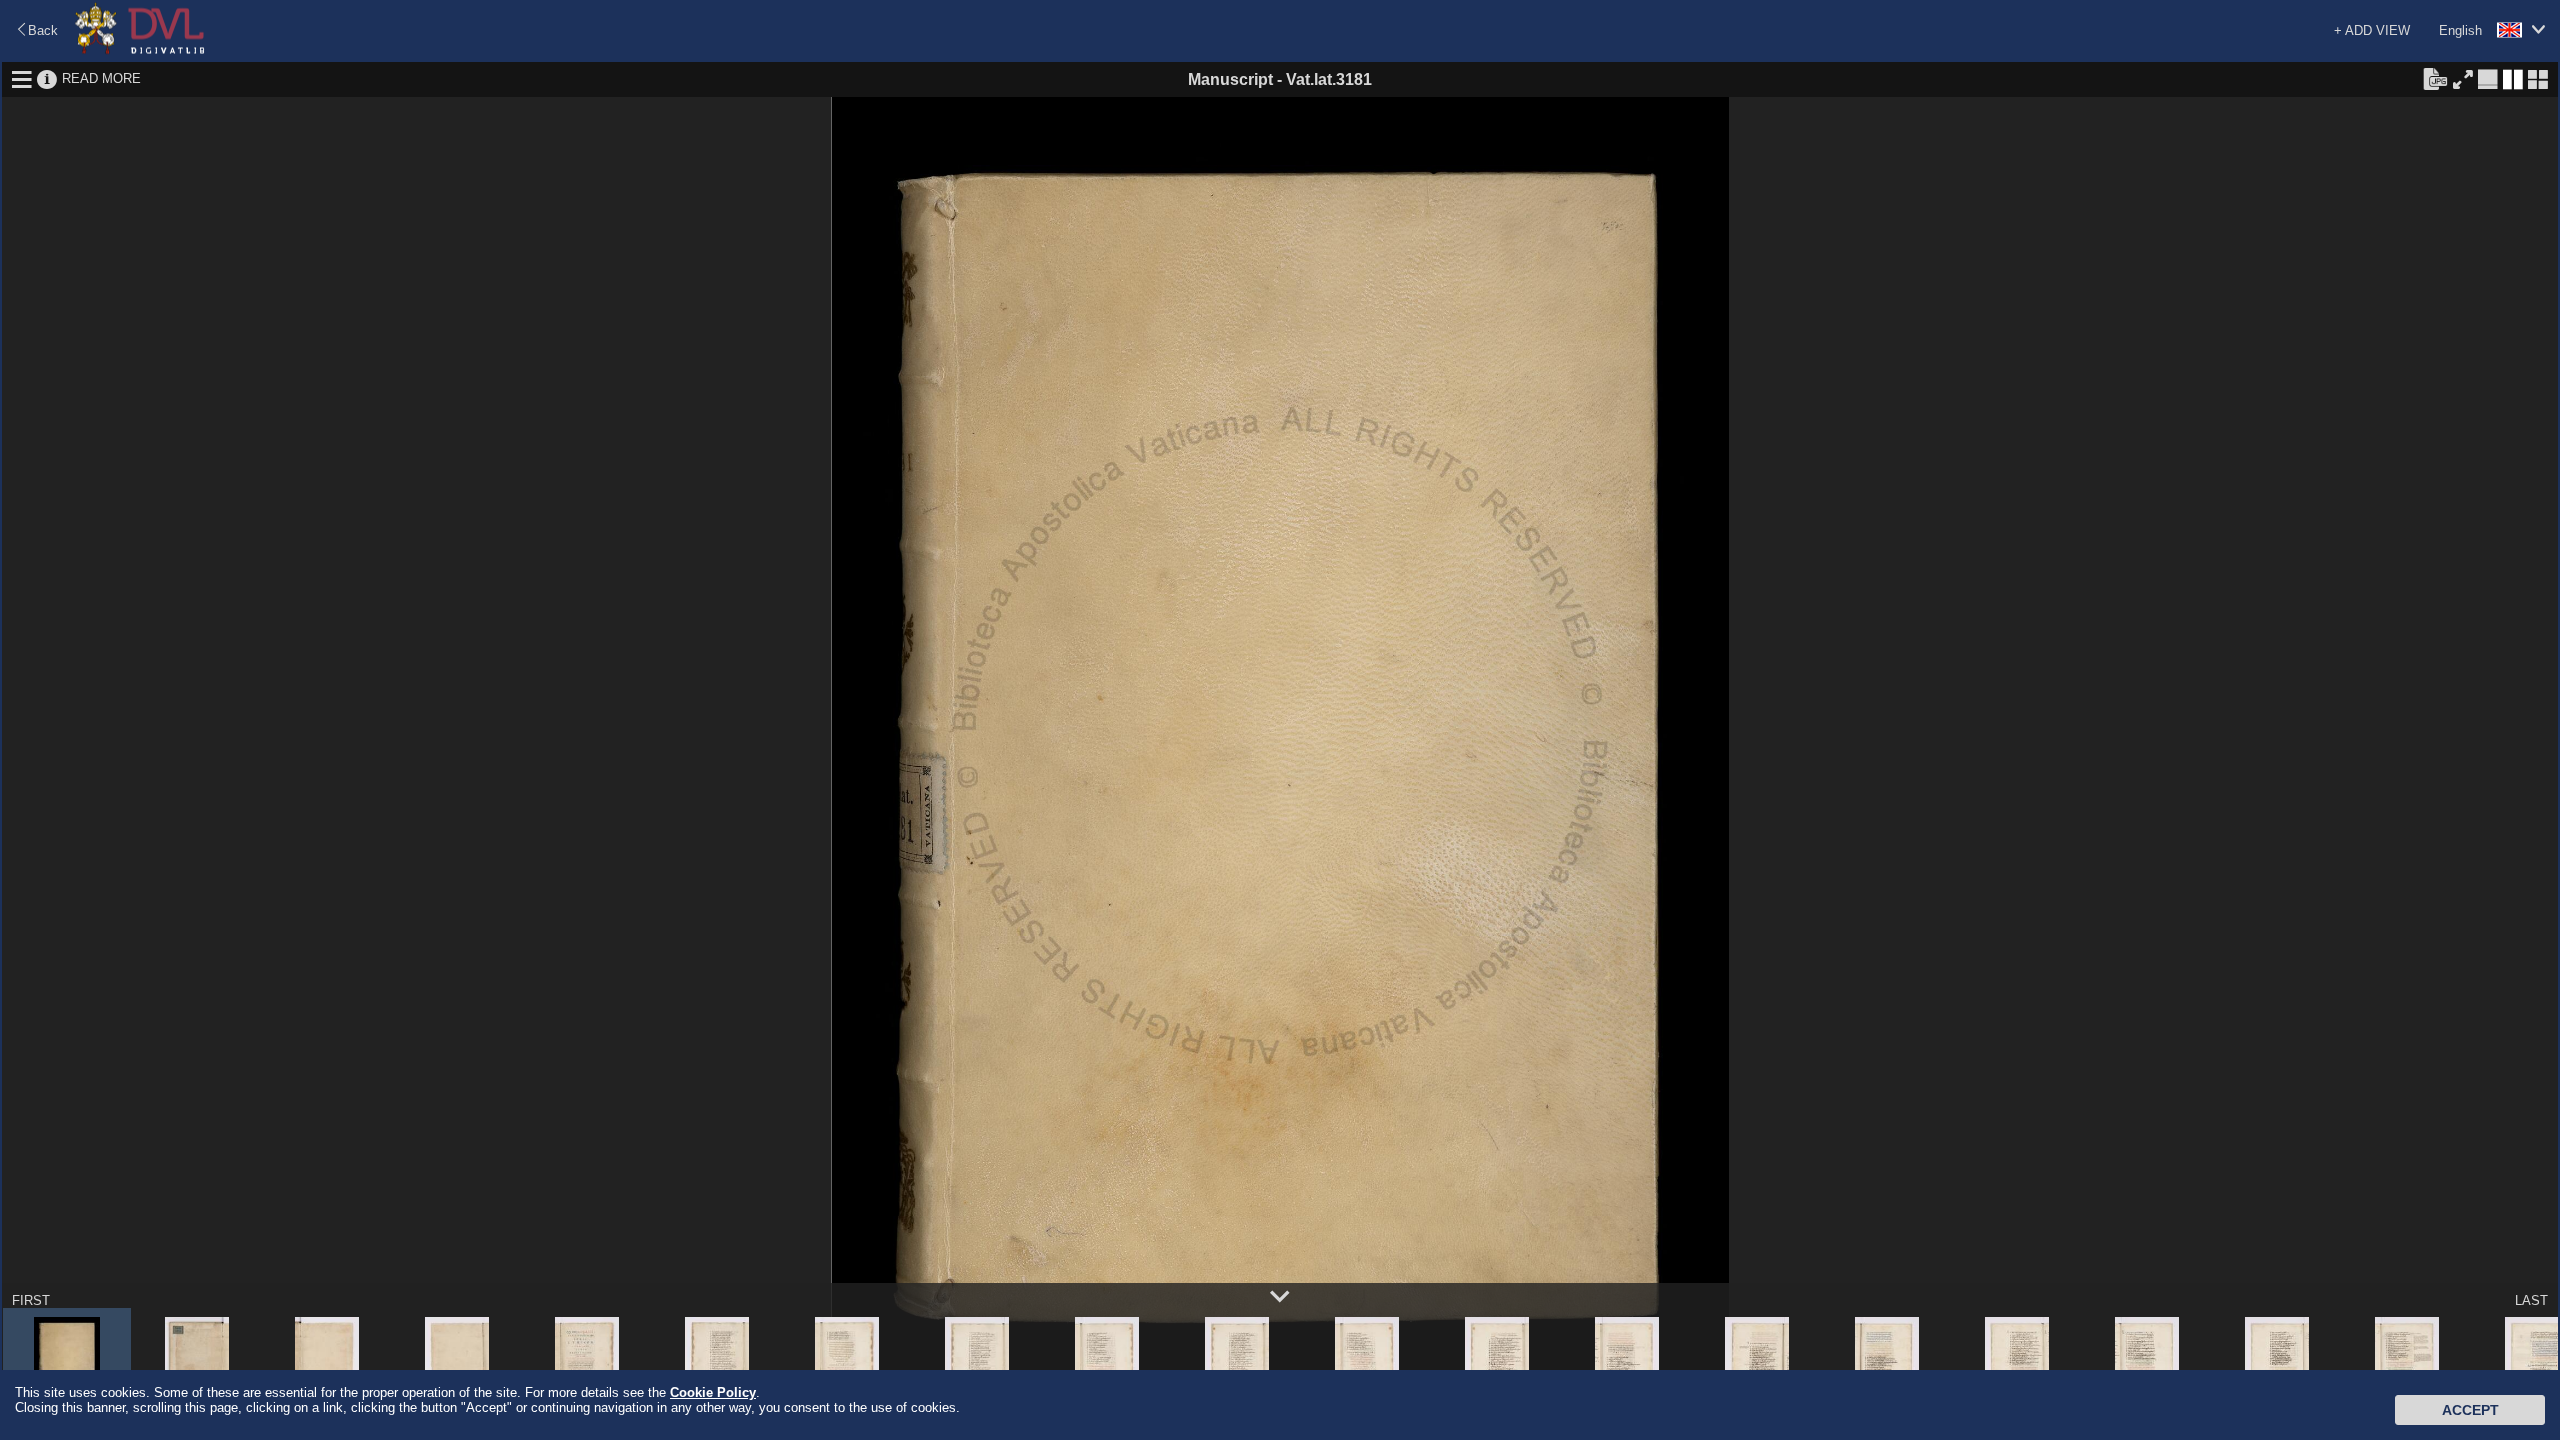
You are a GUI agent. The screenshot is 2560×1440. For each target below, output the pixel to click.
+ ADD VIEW (2372, 30)
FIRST (31, 1300)
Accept (2470, 1410)
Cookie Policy (713, 1392)
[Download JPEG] (2435, 78)
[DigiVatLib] (140, 50)
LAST (2531, 1300)
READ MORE (101, 78)
